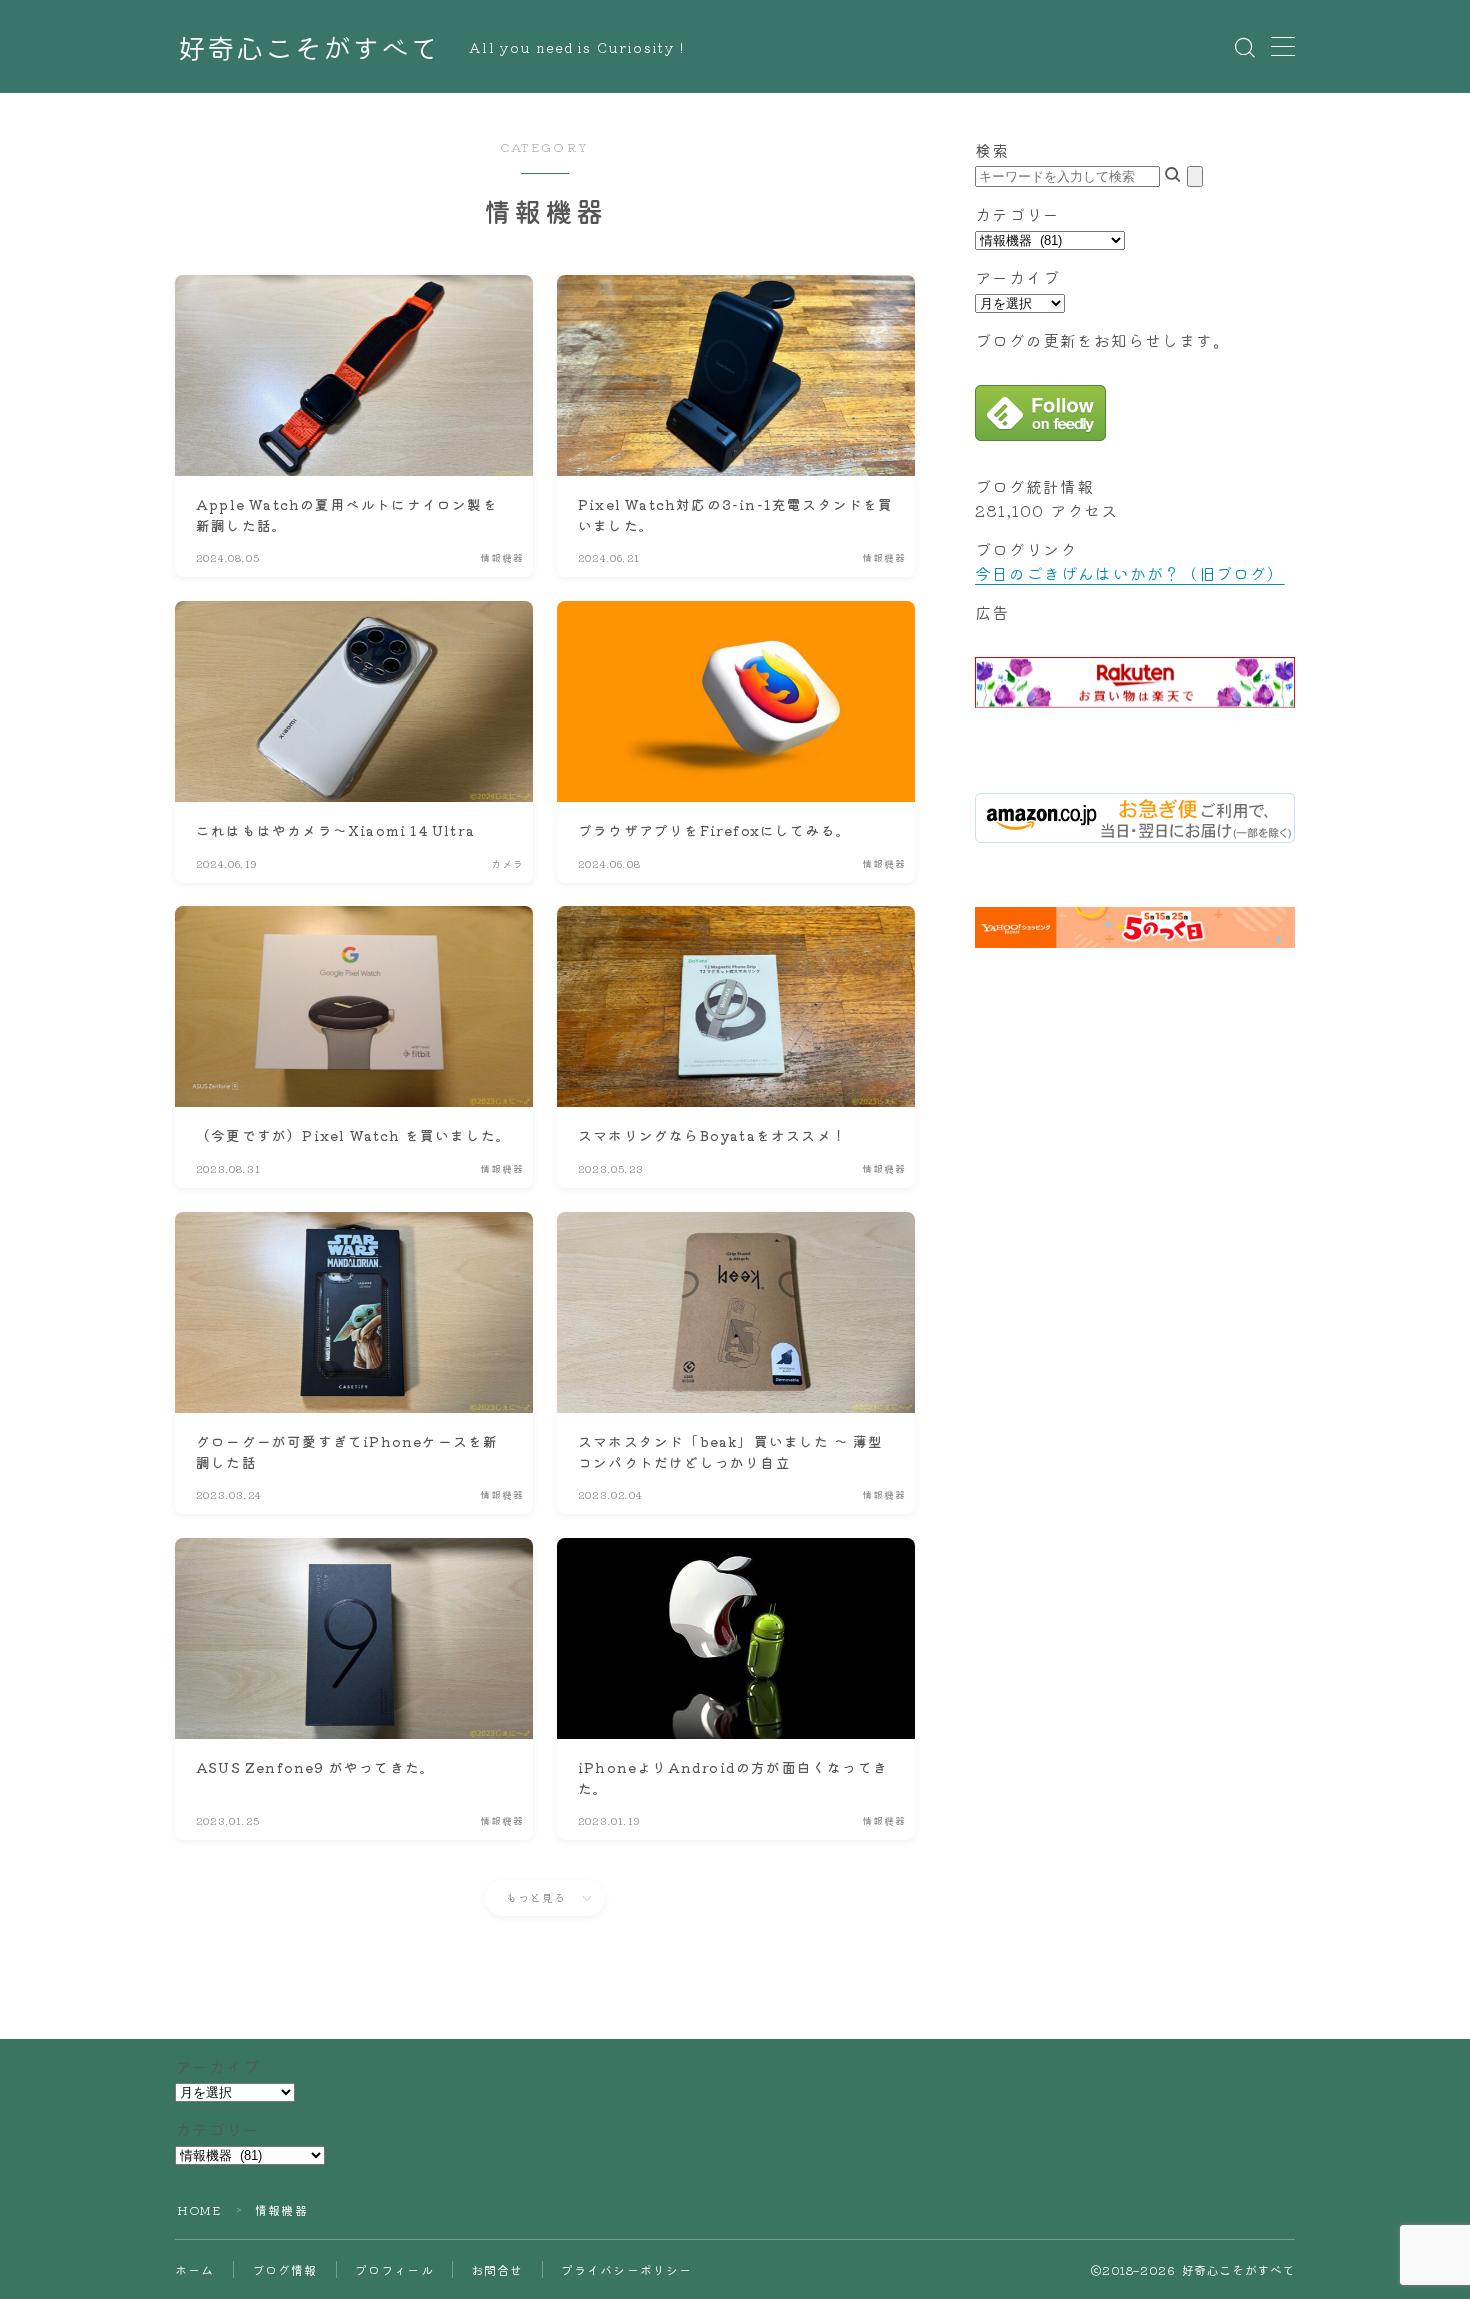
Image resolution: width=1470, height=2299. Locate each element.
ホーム (195, 2269)
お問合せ (497, 2269)
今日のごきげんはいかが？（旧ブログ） (1130, 573)
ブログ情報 (285, 2269)
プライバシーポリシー (627, 2269)
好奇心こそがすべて (308, 47)
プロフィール (394, 2269)
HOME (199, 2209)
